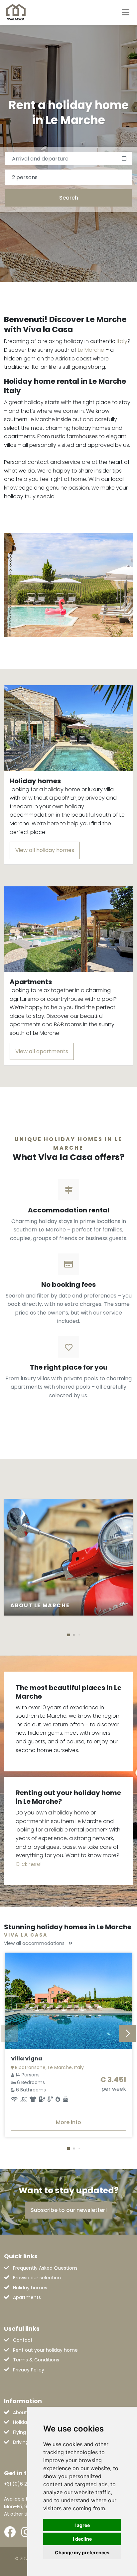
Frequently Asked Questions (45, 2268)
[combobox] (68, 177)
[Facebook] (10, 2532)
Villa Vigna (27, 2059)
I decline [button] (82, 2539)
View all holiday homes (45, 850)
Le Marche (91, 350)
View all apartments (42, 1051)
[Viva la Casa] (16, 12)
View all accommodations (35, 1943)
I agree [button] (82, 2525)
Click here (28, 1864)
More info (68, 2122)
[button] (68, 1635)
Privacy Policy (29, 2370)
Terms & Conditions (36, 2360)
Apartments (27, 2297)
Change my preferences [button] (82, 2552)
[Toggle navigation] (126, 12)
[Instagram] (26, 2532)
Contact (23, 2340)
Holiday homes (30, 2288)
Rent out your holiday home (45, 2350)
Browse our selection (37, 2278)
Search (69, 198)
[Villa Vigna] (68, 2001)
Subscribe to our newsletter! (69, 2210)
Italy (122, 341)
